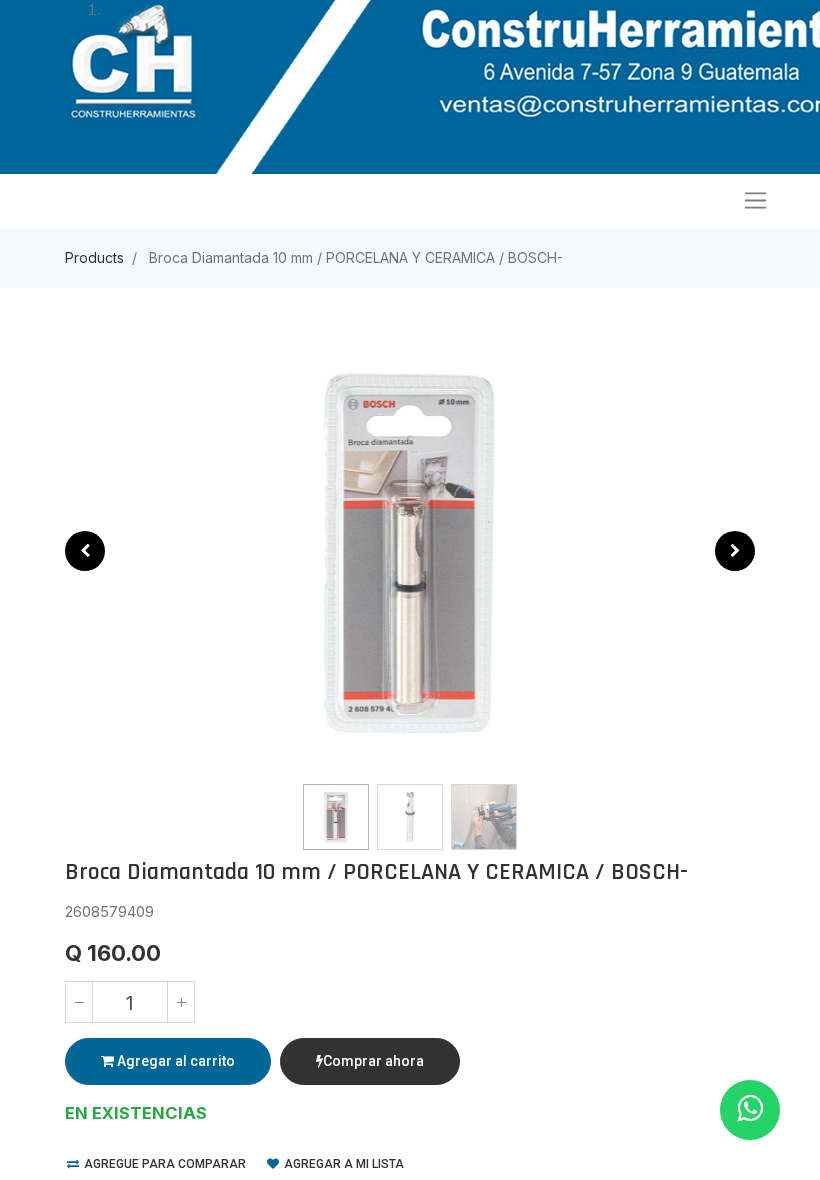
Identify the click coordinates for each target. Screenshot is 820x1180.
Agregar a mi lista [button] (342, 1164)
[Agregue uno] (181, 1002)
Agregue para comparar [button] (163, 1164)
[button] (85, 551)
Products (94, 257)
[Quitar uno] (79, 1002)
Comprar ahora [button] (373, 1061)
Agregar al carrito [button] (174, 1061)
